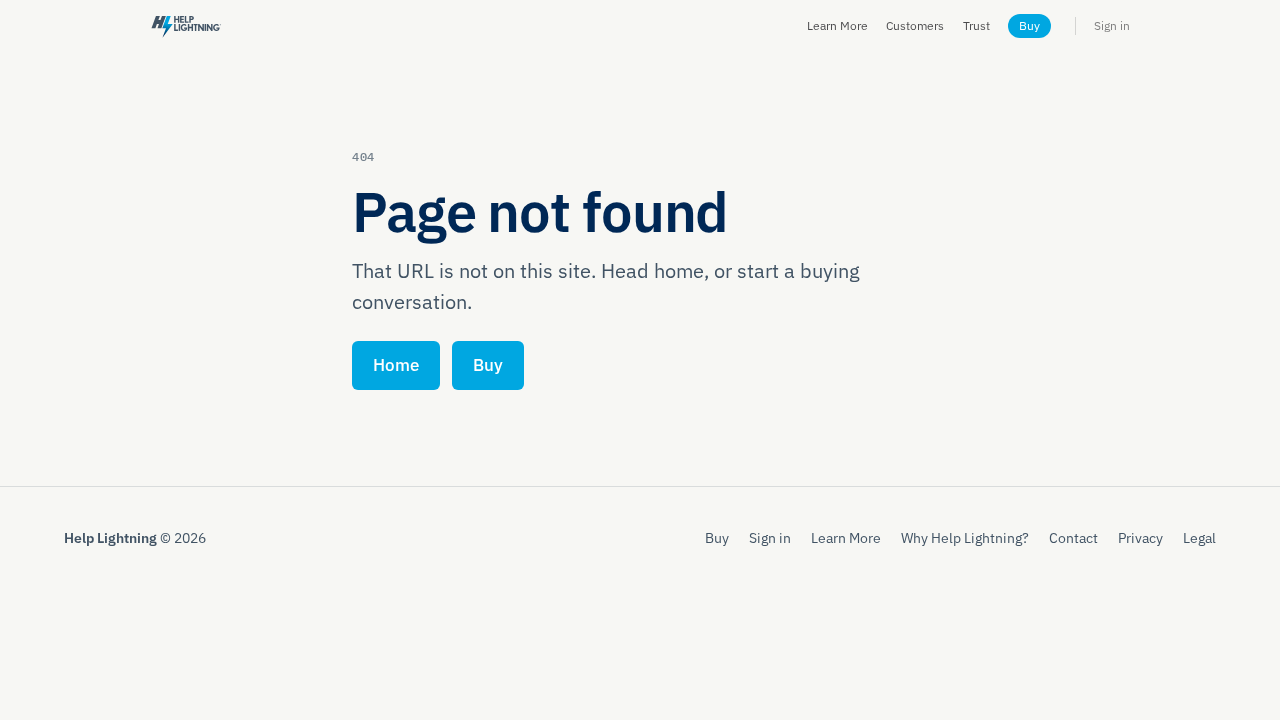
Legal (1199, 537)
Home (396, 365)
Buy (1029, 25)
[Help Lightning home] (186, 25)
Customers (915, 25)
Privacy (1140, 537)
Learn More (837, 25)
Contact (1073, 537)
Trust (976, 25)
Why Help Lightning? (965, 537)
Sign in (1112, 25)
